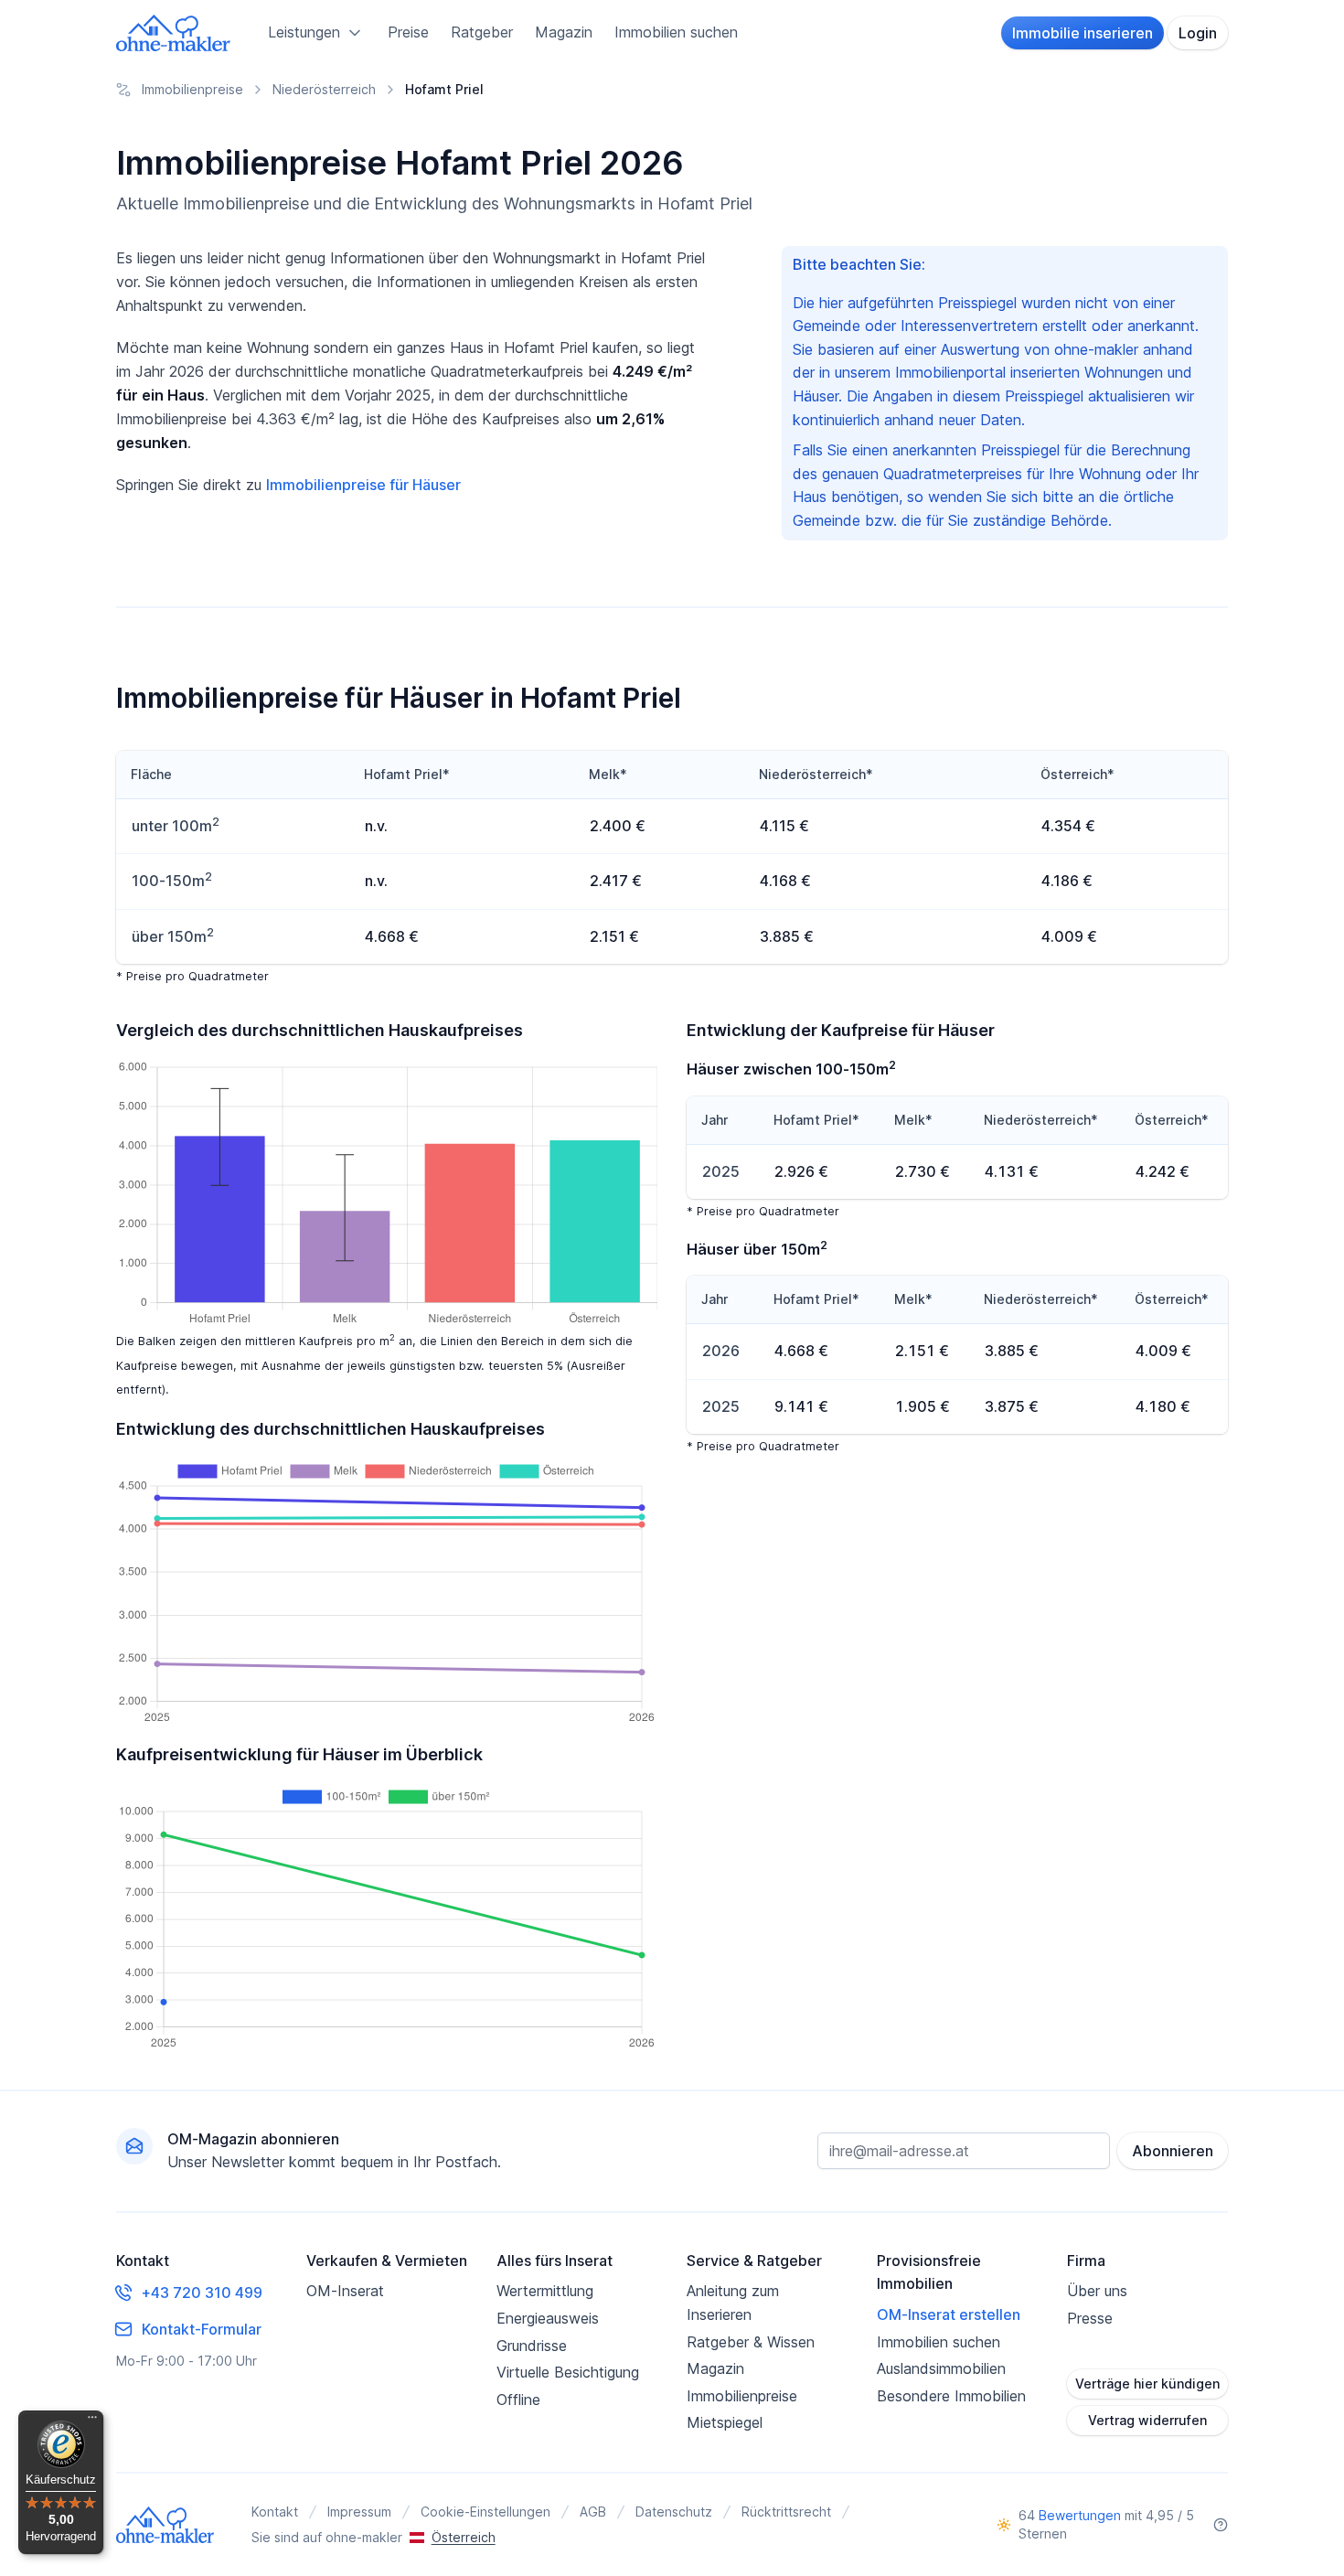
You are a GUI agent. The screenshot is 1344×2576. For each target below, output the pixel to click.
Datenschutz (674, 2512)
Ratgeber (482, 32)
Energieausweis (548, 2318)
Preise (408, 32)
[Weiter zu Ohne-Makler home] (165, 2525)
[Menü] (92, 2421)
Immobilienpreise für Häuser (363, 485)
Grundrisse (532, 2346)
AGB (593, 2512)
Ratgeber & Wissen (751, 2342)
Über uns (1097, 2291)
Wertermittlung (545, 2291)
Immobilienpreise (742, 2396)
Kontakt (275, 2512)
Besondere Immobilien (951, 2396)
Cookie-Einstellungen (485, 2512)
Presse (1090, 2318)
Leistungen (304, 32)
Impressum (359, 2512)
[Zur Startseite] (174, 33)
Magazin (564, 32)
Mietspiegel (725, 2422)
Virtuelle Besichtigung (568, 2372)
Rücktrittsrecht (786, 2512)
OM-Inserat (345, 2291)
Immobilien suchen (676, 32)
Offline (518, 2400)
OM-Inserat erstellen (949, 2314)
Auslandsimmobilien (941, 2368)
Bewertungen (1080, 2515)
